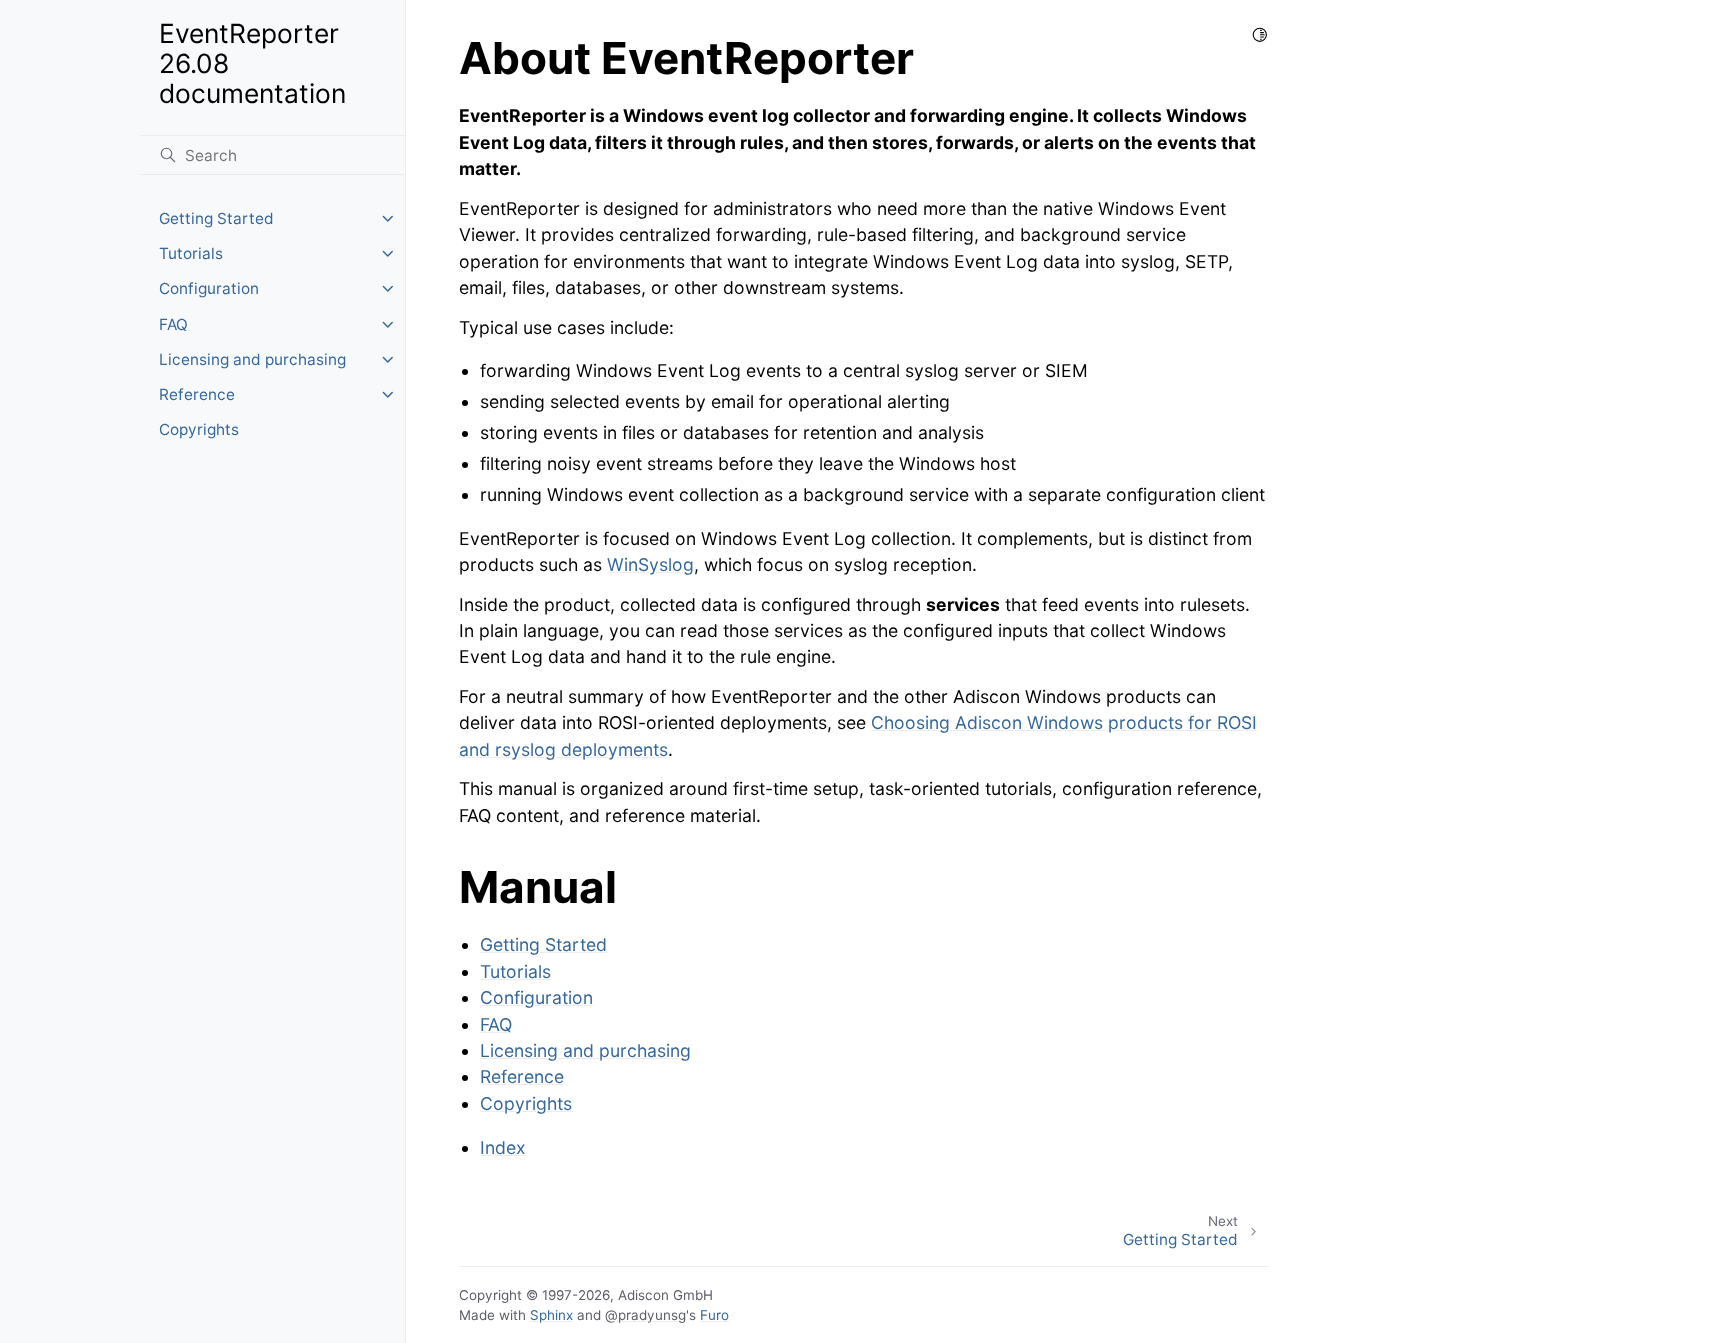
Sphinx (551, 1315)
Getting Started (216, 218)
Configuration (209, 288)
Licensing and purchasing (252, 359)
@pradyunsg (645, 1315)
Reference (197, 394)
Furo (714, 1315)
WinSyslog (650, 564)
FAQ (173, 324)
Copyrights (199, 429)
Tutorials (191, 253)
